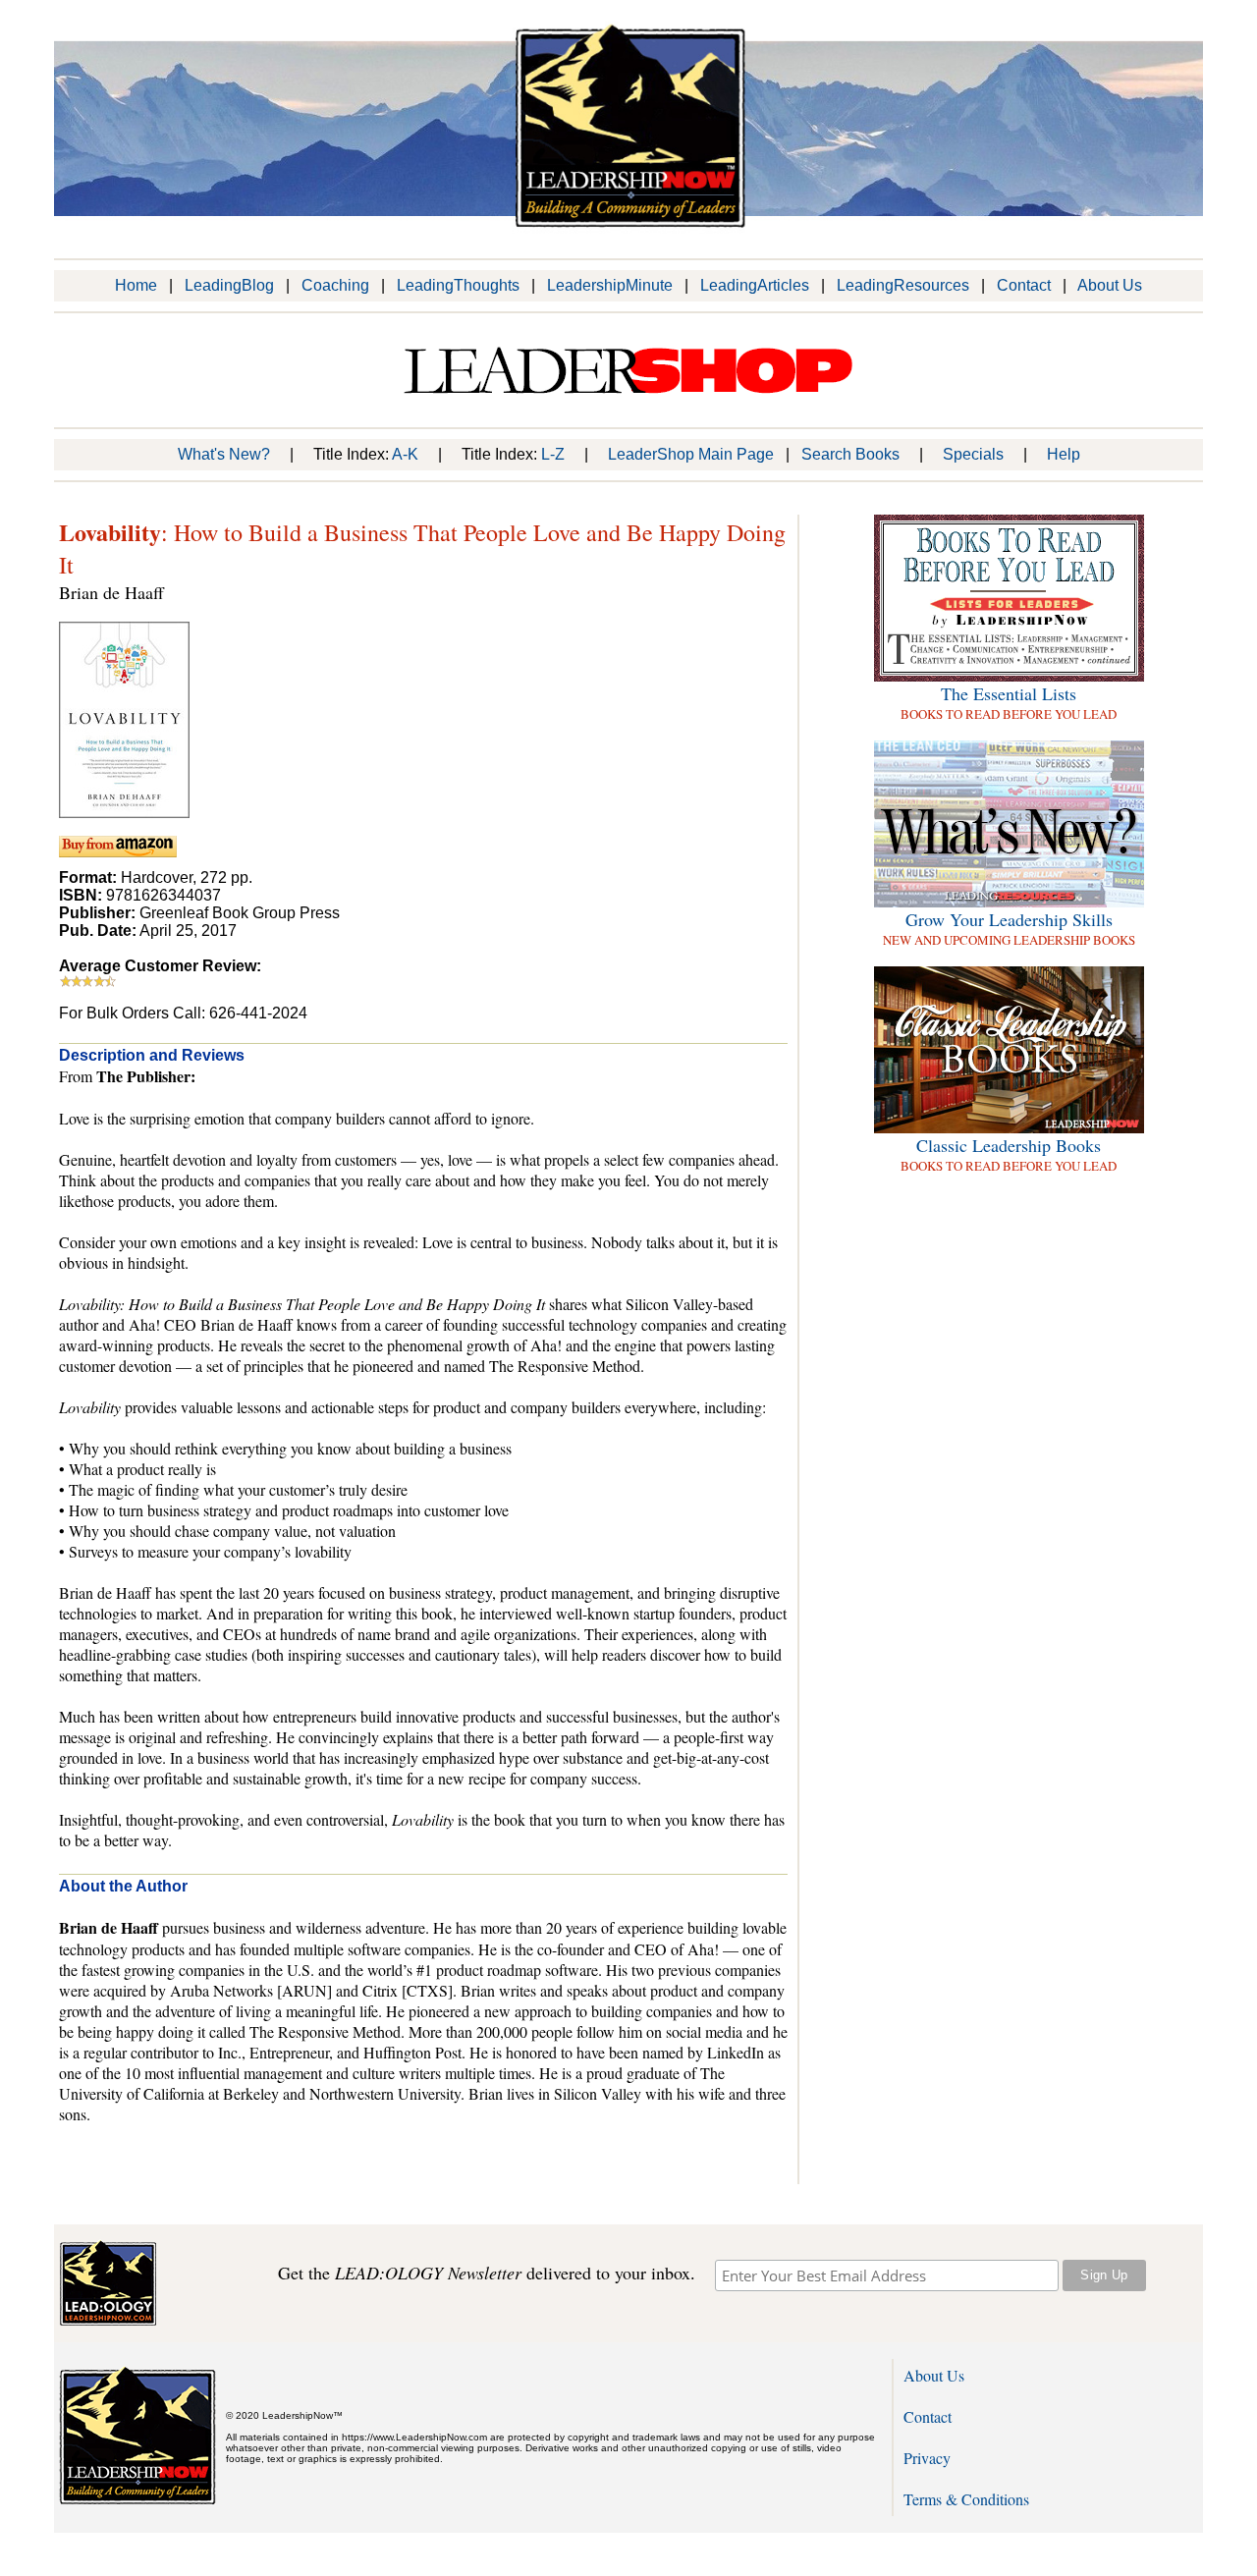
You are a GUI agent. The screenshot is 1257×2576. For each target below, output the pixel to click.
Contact (1024, 285)
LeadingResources (903, 285)
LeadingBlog (229, 285)
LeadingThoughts (458, 285)
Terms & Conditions (966, 2499)
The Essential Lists (1009, 693)
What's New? (224, 454)
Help (1064, 454)
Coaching (335, 285)
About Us (1110, 285)
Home (136, 285)
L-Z (553, 454)
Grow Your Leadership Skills (1009, 919)
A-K (405, 454)
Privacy (927, 2458)
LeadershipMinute (610, 285)
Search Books (850, 454)
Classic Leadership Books (1009, 1145)
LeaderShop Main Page (691, 454)
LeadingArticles (755, 285)
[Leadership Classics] (1009, 1128)
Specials (973, 454)
